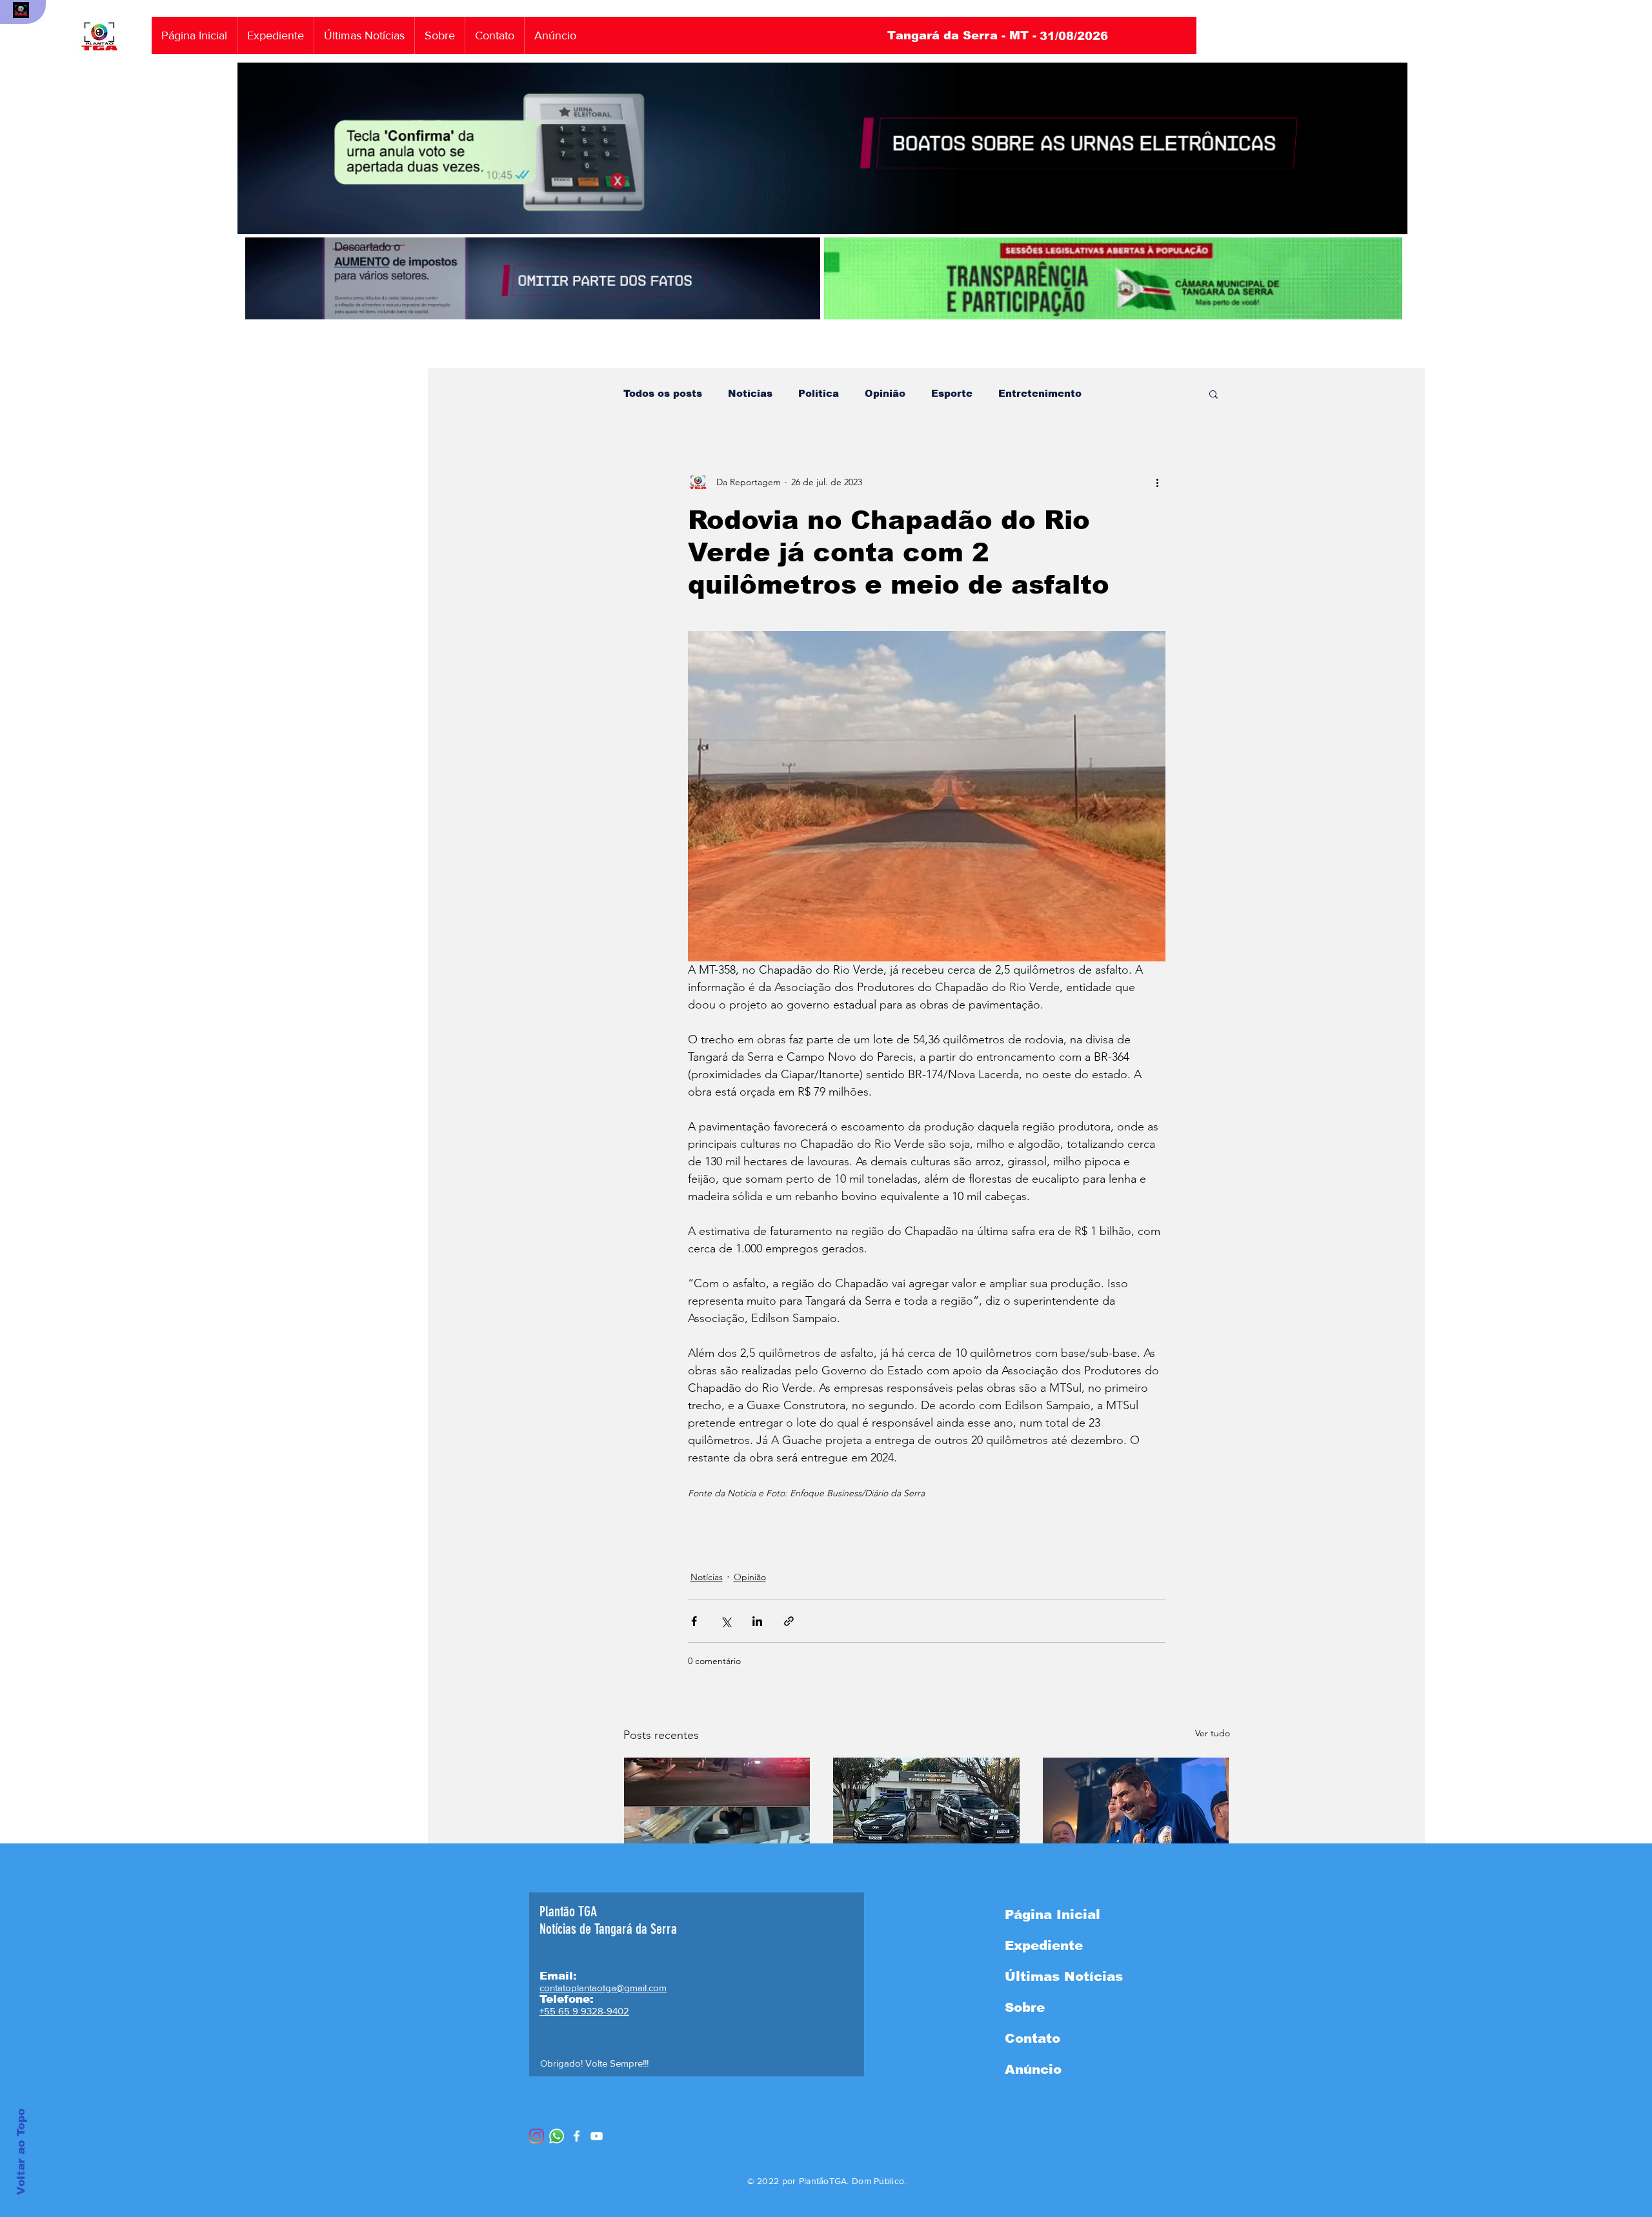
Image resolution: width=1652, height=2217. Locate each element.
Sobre (1025, 2007)
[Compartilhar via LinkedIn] (757, 1621)
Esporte (952, 393)
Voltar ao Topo (21, 2152)
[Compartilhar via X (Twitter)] (726, 1621)
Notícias (750, 393)
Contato (1032, 2038)
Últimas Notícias (1064, 1976)
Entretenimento (1040, 393)
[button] (1214, 394)
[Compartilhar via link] (789, 1621)
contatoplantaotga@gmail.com (603, 1988)
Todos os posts (663, 393)
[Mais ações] (1158, 482)
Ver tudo (1213, 1733)
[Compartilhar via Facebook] (694, 1621)
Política (819, 393)
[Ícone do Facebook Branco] (577, 2136)
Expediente (1044, 1945)
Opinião (885, 393)
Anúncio (1033, 2069)
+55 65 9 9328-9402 (584, 2011)
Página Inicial (1053, 1914)
